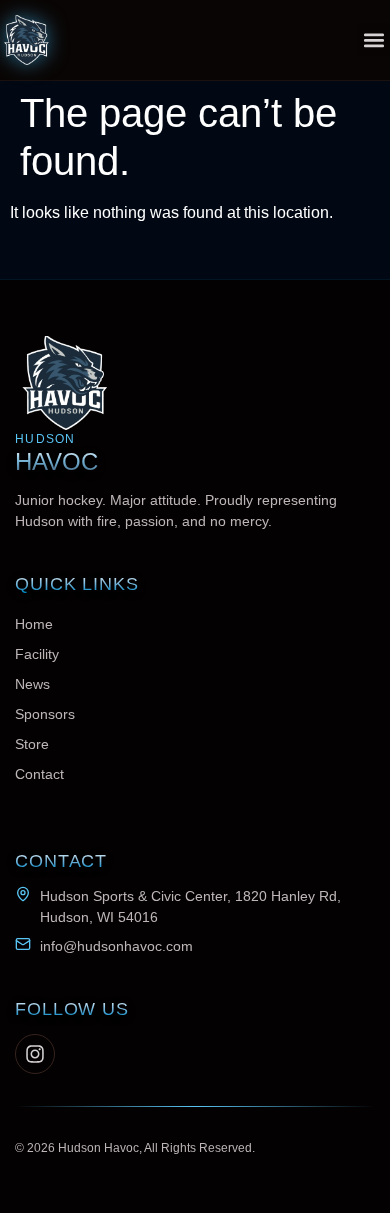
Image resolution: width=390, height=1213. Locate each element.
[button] (373, 39)
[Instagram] (35, 1054)
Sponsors (45, 714)
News (32, 684)
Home (34, 624)
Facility (37, 654)
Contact (39, 774)
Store (32, 744)
